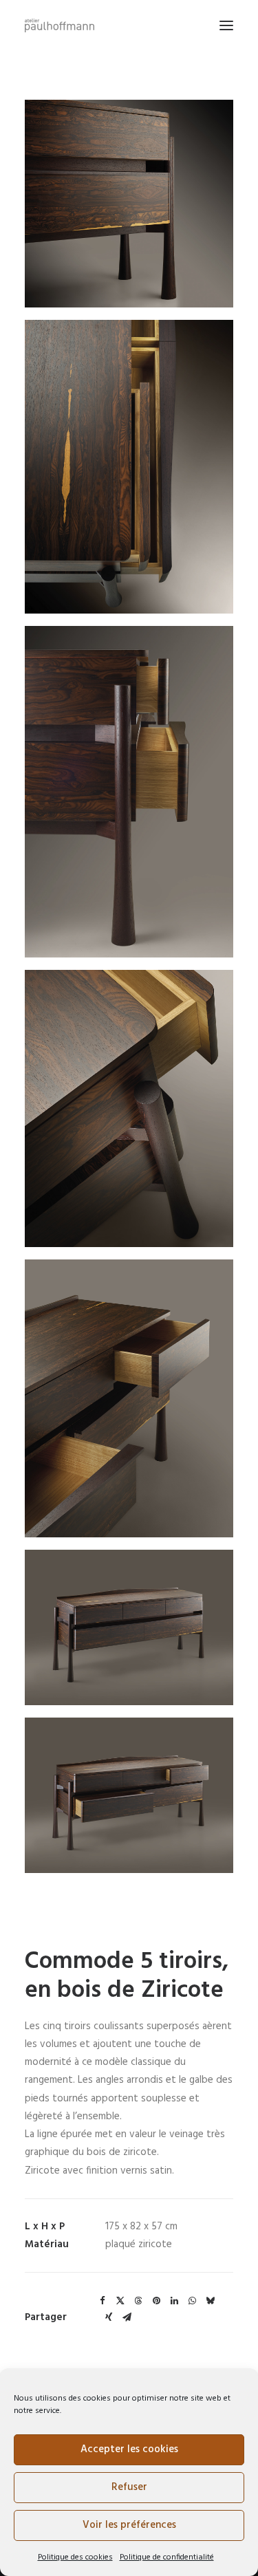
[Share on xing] (109, 2317)
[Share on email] (127, 2317)
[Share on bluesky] (210, 2301)
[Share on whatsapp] (192, 2301)
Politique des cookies (75, 2557)
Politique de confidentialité (167, 2557)
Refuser (129, 2487)
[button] (226, 25)
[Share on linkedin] (174, 2301)
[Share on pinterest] (156, 2301)
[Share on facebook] (103, 2301)
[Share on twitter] (120, 2301)
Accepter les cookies (129, 2449)
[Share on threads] (138, 2301)
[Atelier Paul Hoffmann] (60, 25)
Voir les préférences (129, 2525)
